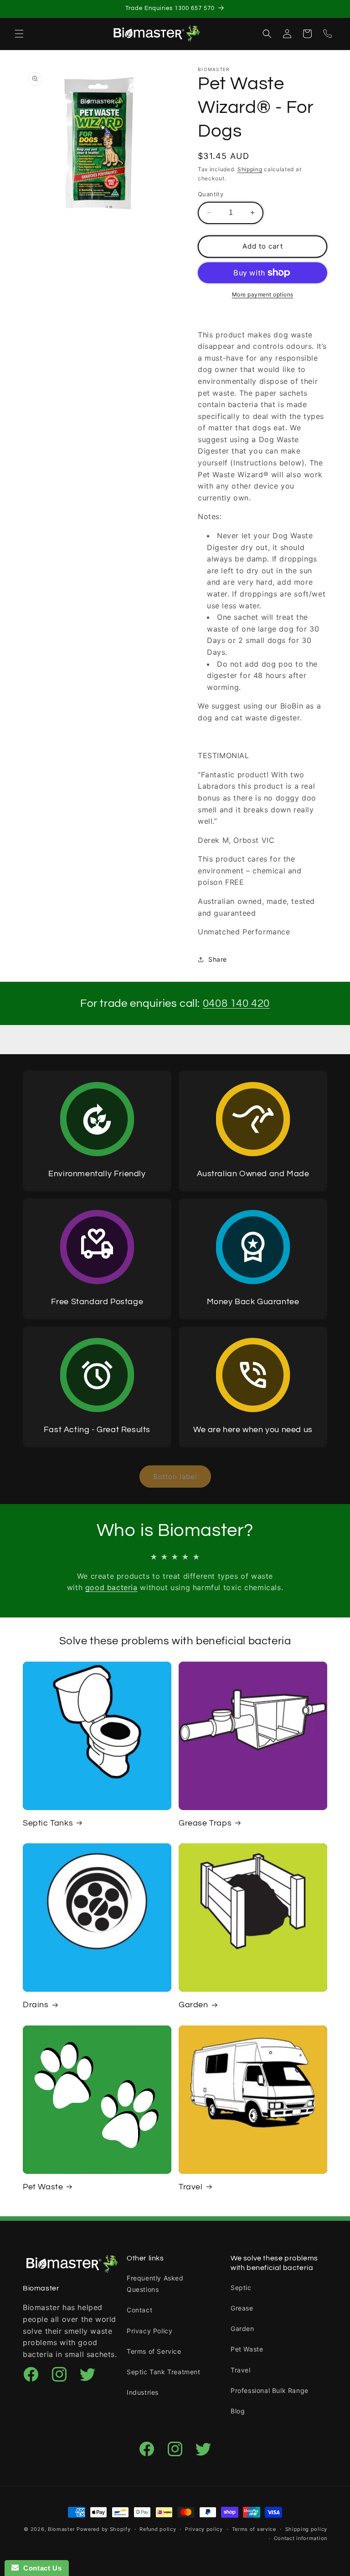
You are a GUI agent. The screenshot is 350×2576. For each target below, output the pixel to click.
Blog (238, 2411)
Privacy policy (204, 2529)
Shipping (250, 169)
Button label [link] (175, 1477)
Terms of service (254, 2529)
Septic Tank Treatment (164, 2372)
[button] (19, 34)
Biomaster (61, 2529)
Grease (242, 2308)
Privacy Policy (149, 2331)
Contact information (301, 2538)
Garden (193, 2005)
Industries (143, 2392)
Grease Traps (205, 1823)
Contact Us (40, 2568)
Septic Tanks (48, 1823)
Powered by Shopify (104, 2529)
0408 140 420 (236, 1003)
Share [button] (218, 959)
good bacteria (111, 1587)
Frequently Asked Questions (155, 2284)
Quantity (211, 194)
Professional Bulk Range (270, 2390)
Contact (139, 2310)
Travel (191, 2187)
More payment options (263, 294)
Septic (241, 2288)
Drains (36, 2005)
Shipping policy (306, 2529)
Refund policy (158, 2529)
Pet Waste (43, 2187)
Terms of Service (154, 2351)
